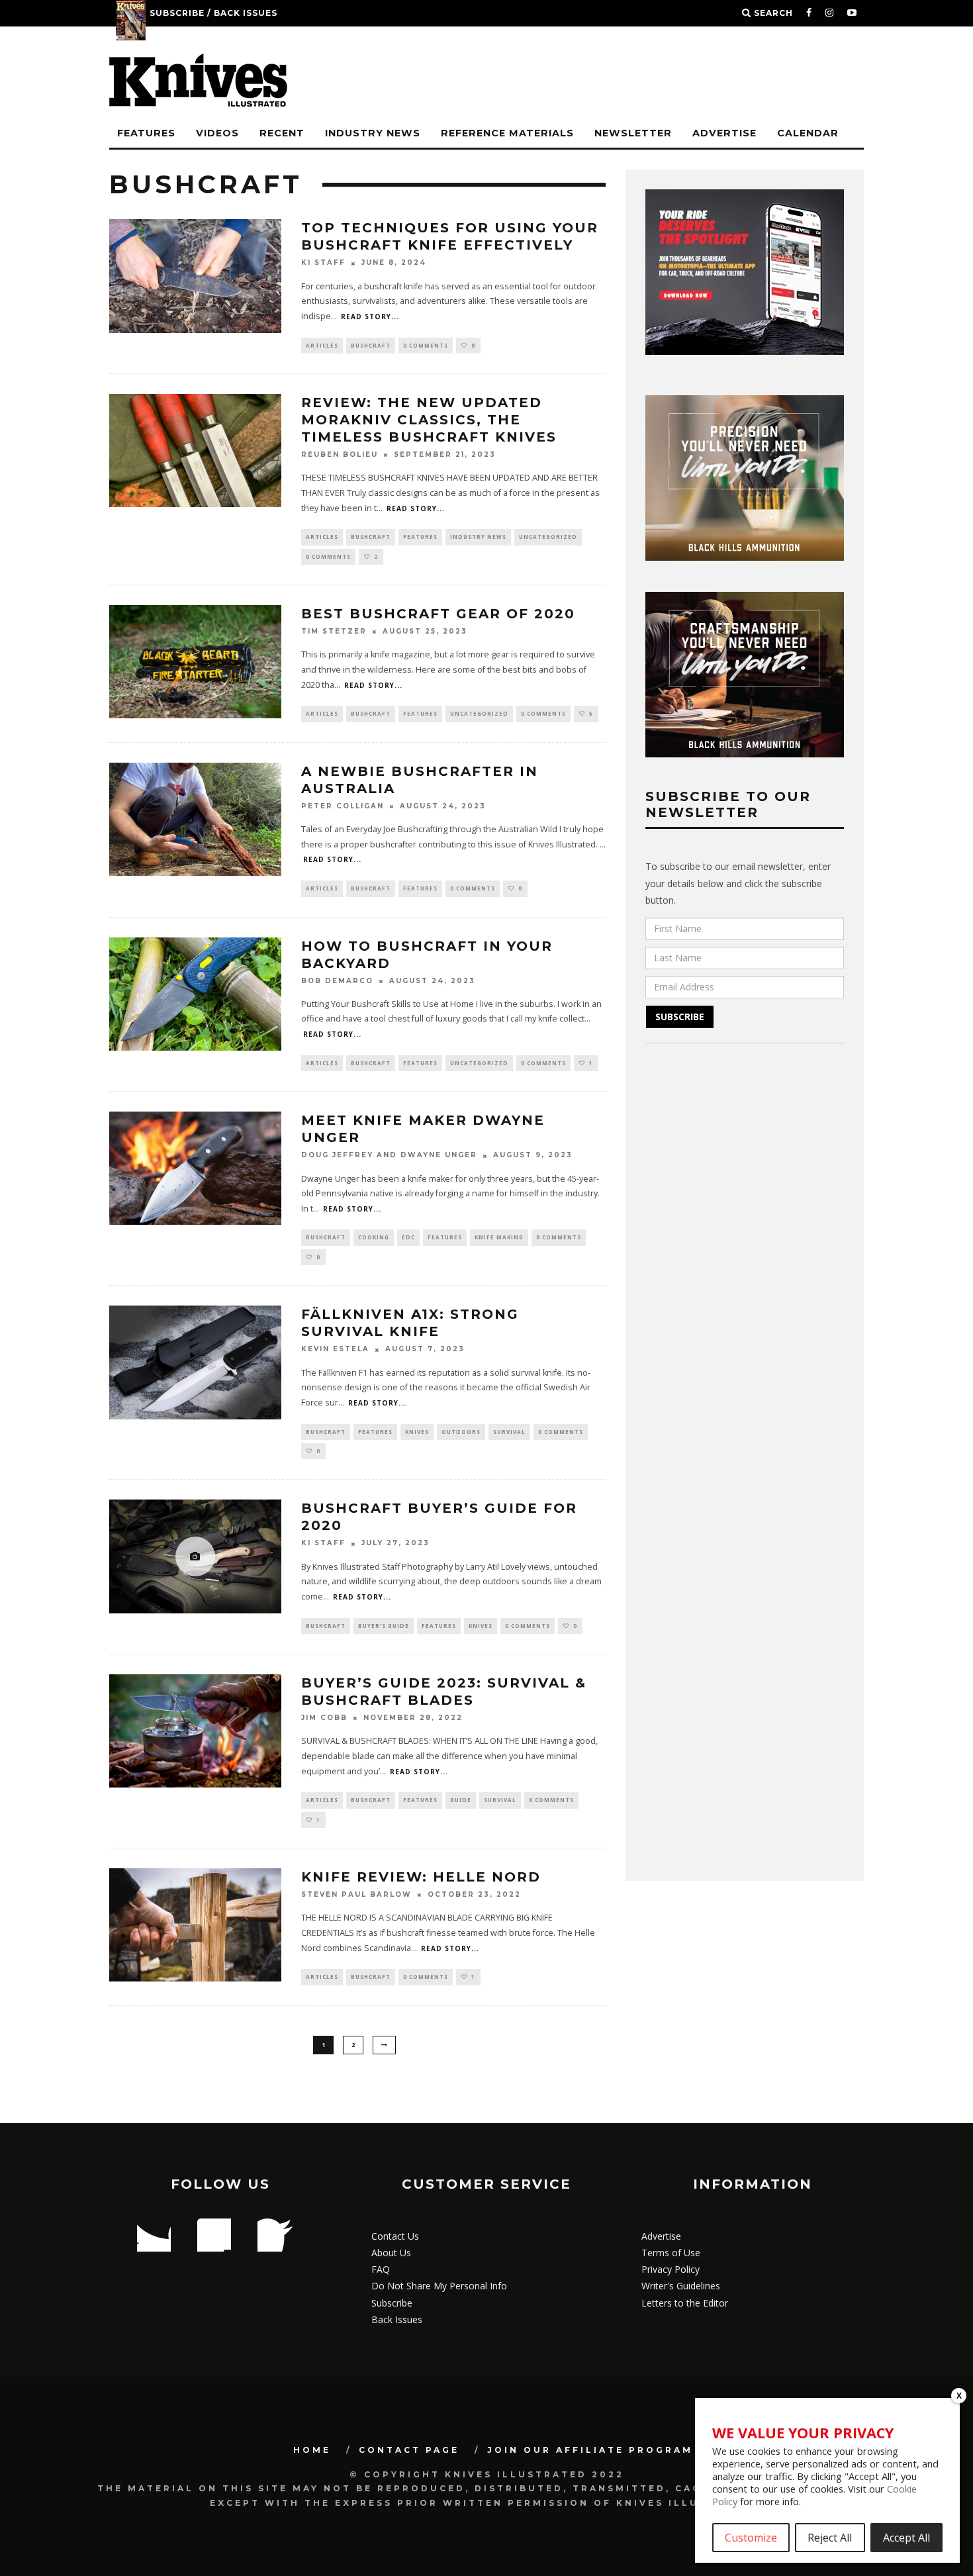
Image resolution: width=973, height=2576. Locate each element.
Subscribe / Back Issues (213, 13)
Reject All (830, 2538)
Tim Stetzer (334, 631)
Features (146, 133)
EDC (408, 1237)
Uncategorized (548, 537)
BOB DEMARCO (337, 981)
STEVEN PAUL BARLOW (356, 1894)
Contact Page (409, 2450)
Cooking (374, 1237)
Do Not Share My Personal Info (439, 2286)
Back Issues (397, 2319)
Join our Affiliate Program (590, 2450)
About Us (391, 2253)
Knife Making (499, 1237)
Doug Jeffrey (337, 1156)
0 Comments (426, 345)
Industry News (373, 133)
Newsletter (633, 133)
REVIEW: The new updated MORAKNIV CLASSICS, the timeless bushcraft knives (429, 420)
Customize (751, 2538)
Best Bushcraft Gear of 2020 (438, 614)
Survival (509, 1432)
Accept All (906, 2538)
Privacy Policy (671, 2269)
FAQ (381, 2269)
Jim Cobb (324, 1718)
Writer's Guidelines (681, 2286)
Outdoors (461, 1432)
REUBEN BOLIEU (340, 454)
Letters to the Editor (685, 2303)
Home (312, 2450)
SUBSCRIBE (680, 1017)
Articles (322, 345)
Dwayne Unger (439, 1156)
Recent (282, 133)
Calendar (808, 133)
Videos (217, 133)
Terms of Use (671, 2253)
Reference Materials (507, 133)
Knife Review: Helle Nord (421, 1877)
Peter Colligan (343, 806)
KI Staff (323, 263)
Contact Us (395, 2236)
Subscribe (392, 2303)
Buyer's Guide (384, 1626)
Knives (417, 1432)
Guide (461, 1800)
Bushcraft (371, 345)
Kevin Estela (335, 1350)
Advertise (724, 133)
